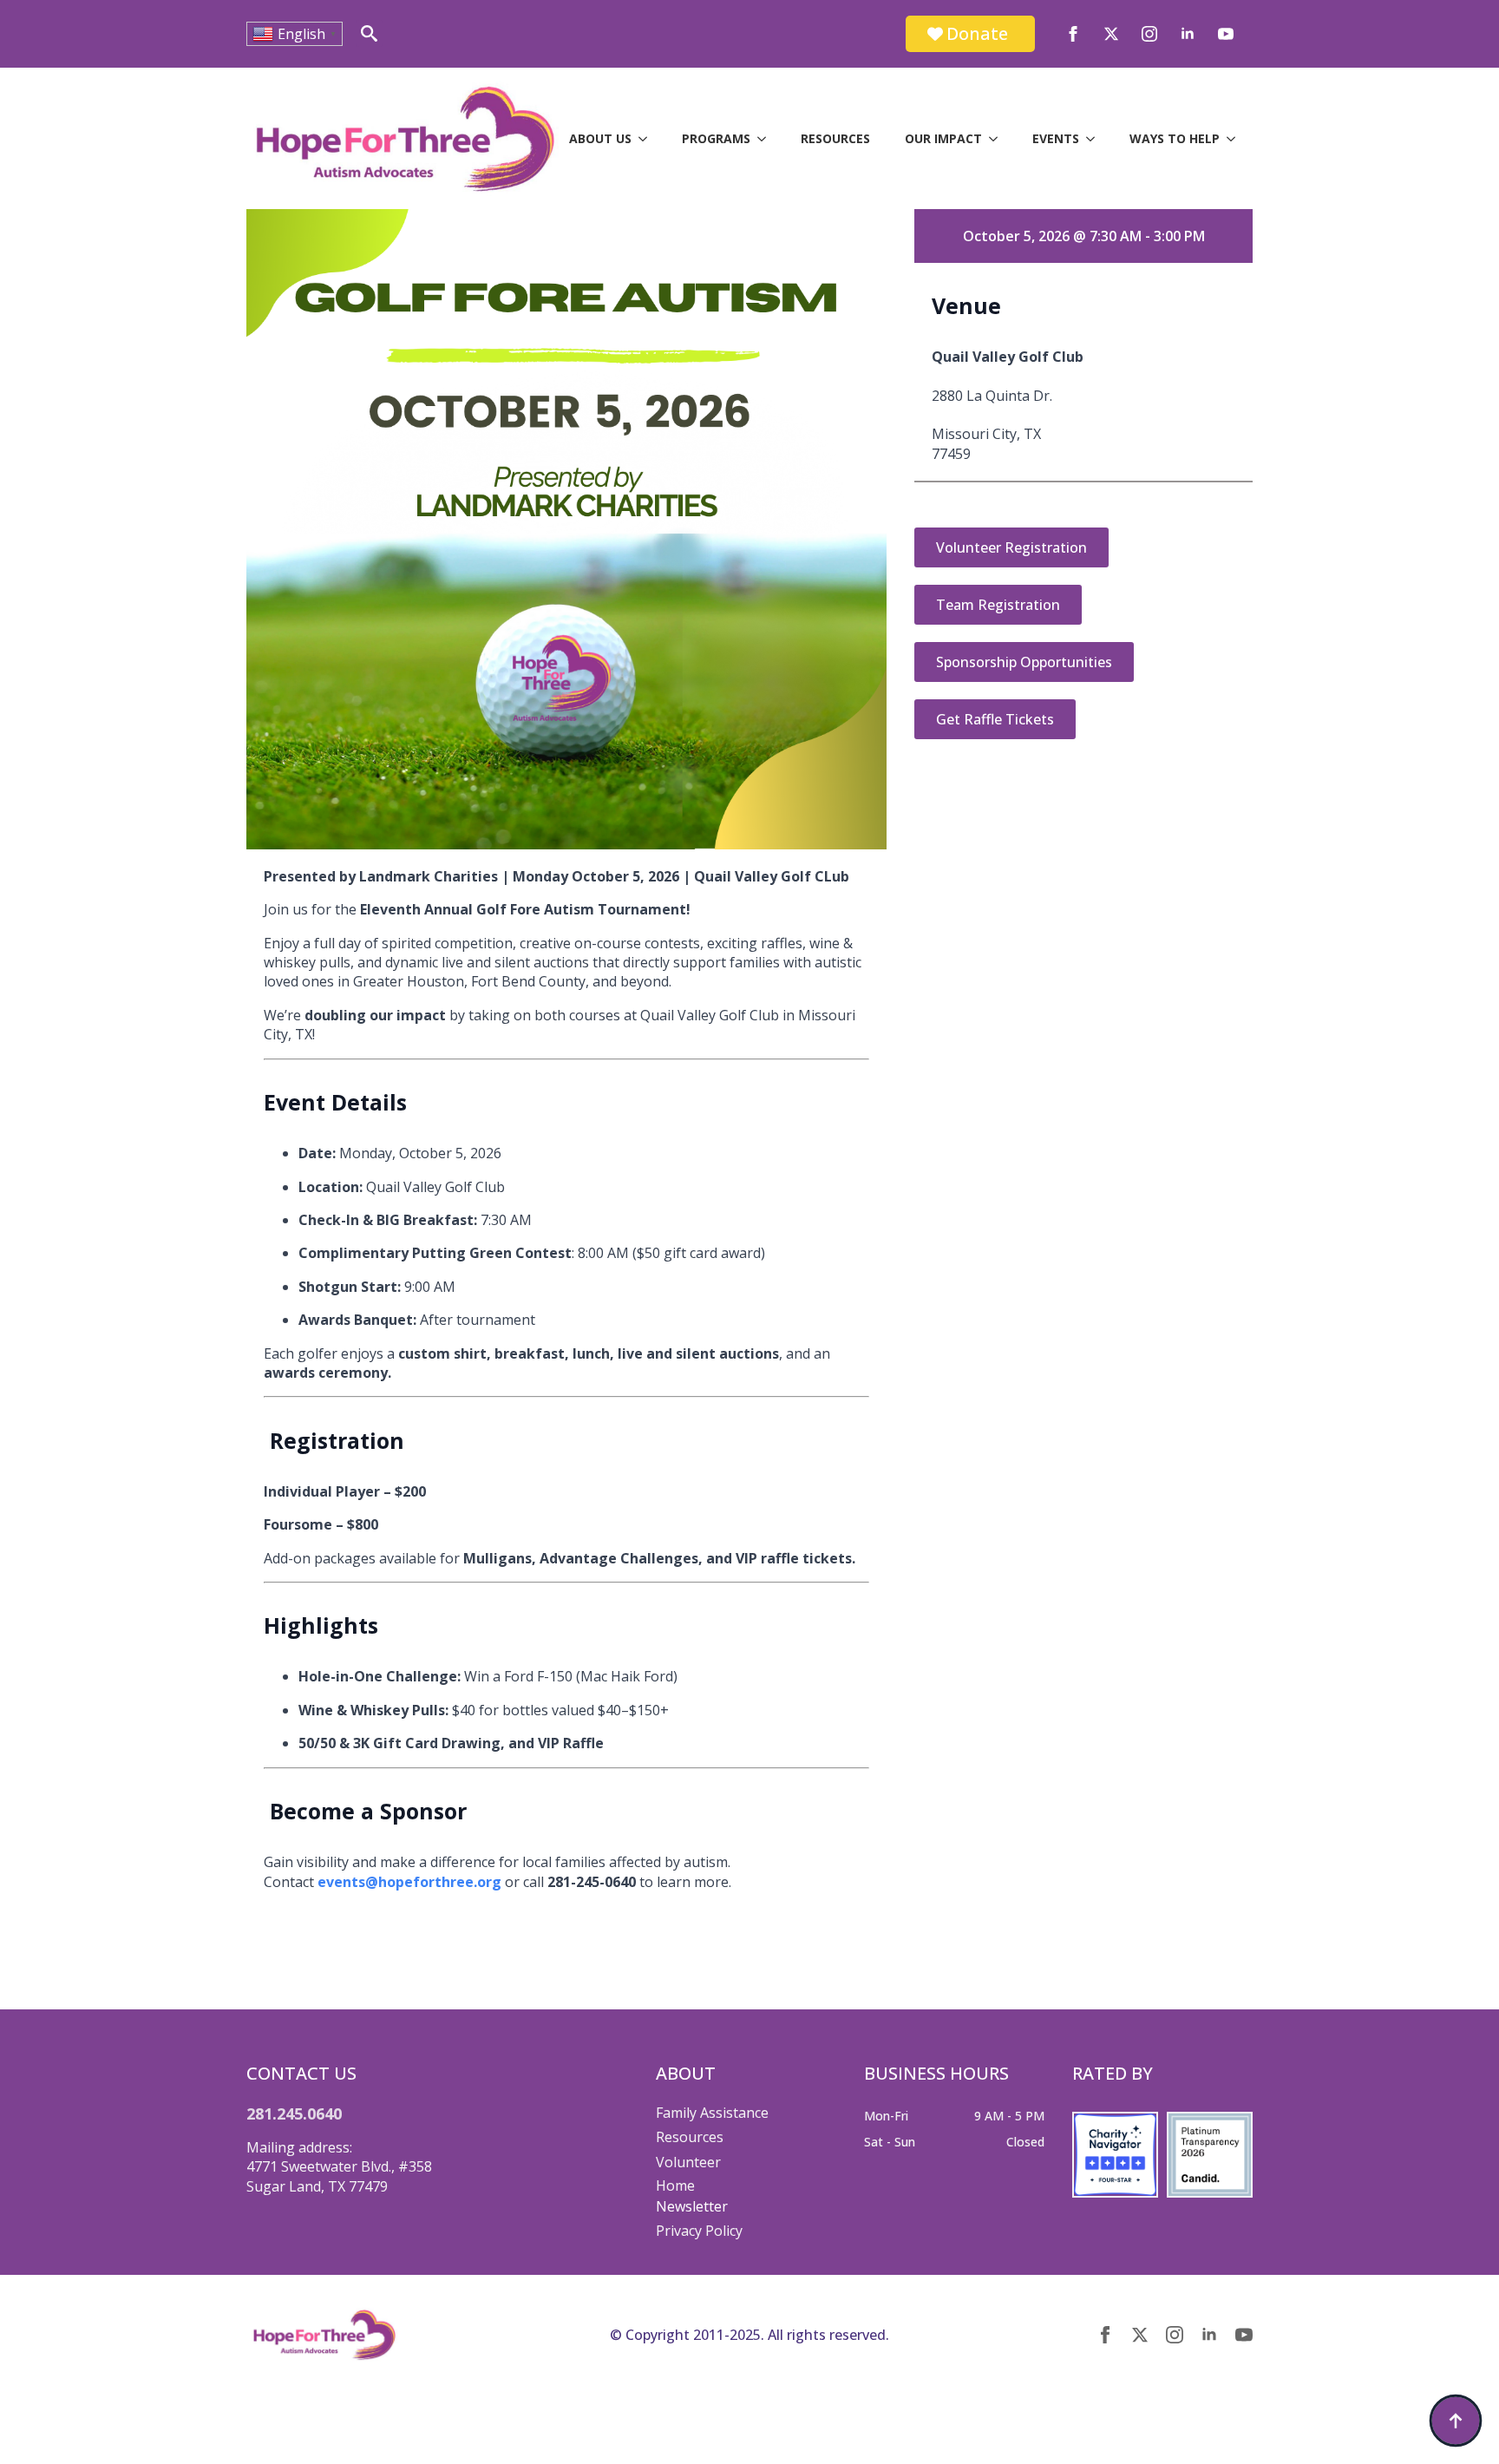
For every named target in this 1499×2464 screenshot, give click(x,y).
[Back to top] (1456, 2421)
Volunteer (688, 2162)
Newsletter (692, 2206)
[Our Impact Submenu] (998, 139)
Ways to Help (1175, 138)
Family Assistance (712, 2113)
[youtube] (1226, 34)
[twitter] (1111, 34)
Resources (835, 138)
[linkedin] (1188, 34)
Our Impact (943, 138)
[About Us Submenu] (648, 139)
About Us (600, 138)
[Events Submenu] (1096, 139)
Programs (716, 138)
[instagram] (1149, 34)
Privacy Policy (699, 2231)
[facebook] (1073, 34)
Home (675, 2185)
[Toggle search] (369, 33)
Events (1056, 138)
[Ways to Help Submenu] (1236, 139)
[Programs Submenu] (767, 139)
